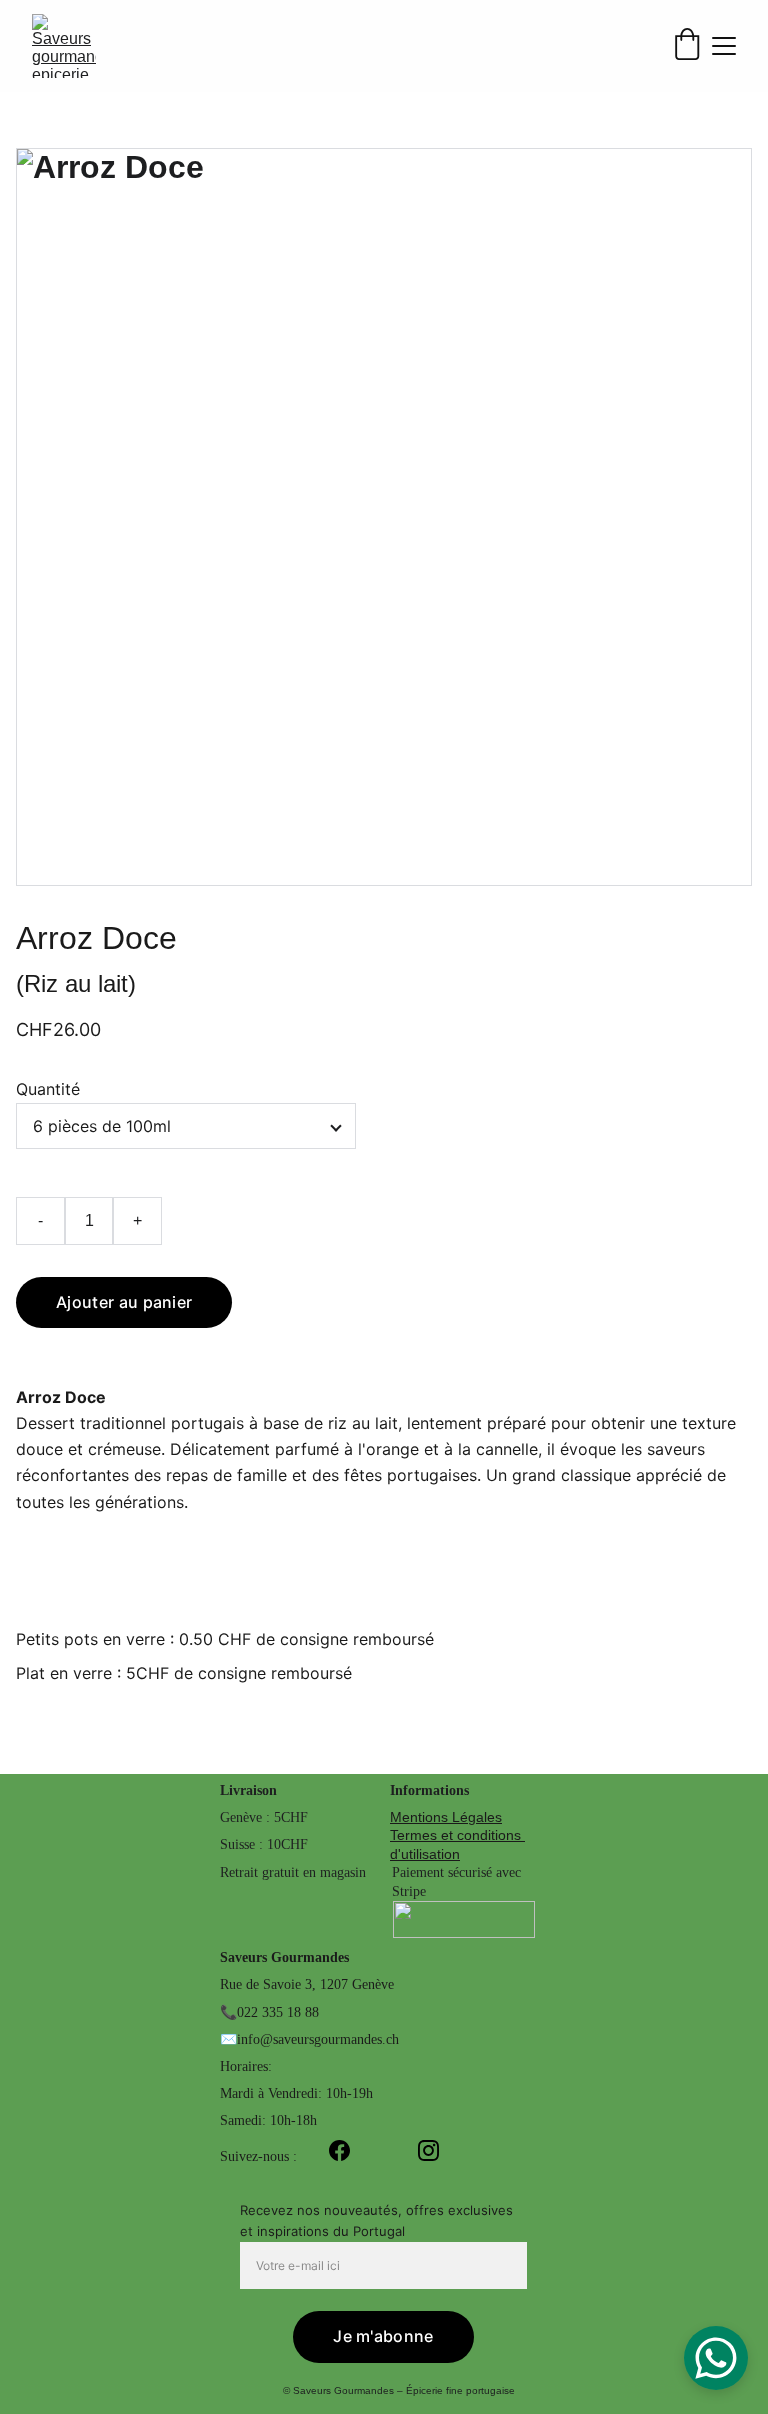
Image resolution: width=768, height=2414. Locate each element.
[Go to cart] (687, 46)
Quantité (48, 1089)
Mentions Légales (446, 1817)
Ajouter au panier (124, 1302)
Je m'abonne (383, 2336)
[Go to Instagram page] (428, 2150)
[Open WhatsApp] (716, 2358)
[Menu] (724, 46)
